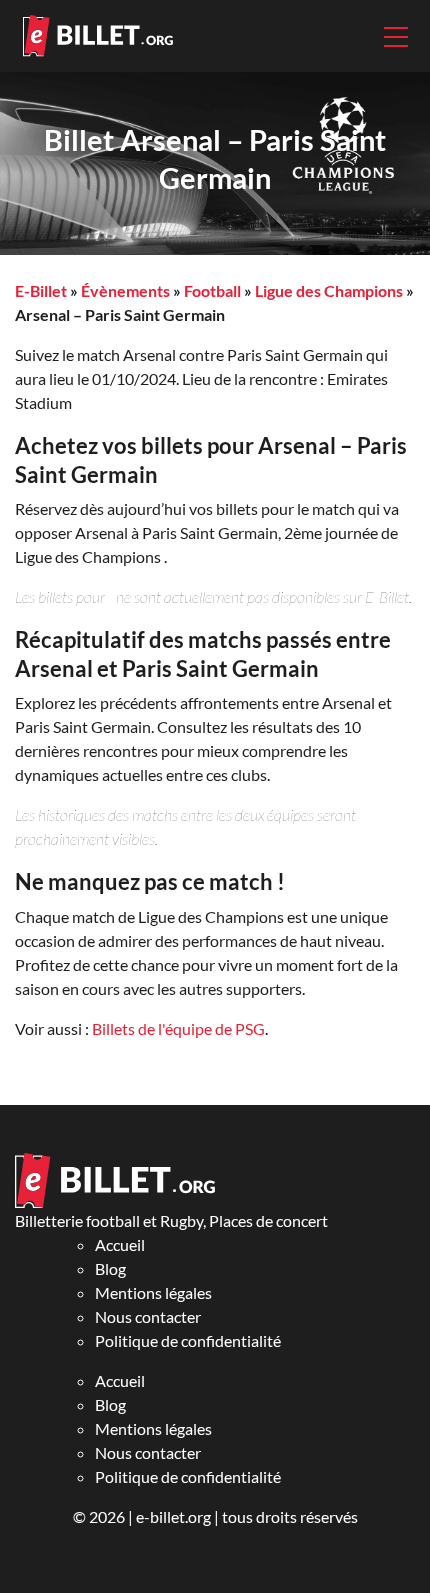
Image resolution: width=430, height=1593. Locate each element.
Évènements (125, 290)
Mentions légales (153, 1292)
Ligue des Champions (329, 290)
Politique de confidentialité (188, 1340)
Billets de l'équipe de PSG (178, 1028)
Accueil (120, 1244)
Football (212, 290)
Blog (110, 1268)
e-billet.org (173, 1516)
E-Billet (41, 290)
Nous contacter (148, 1316)
